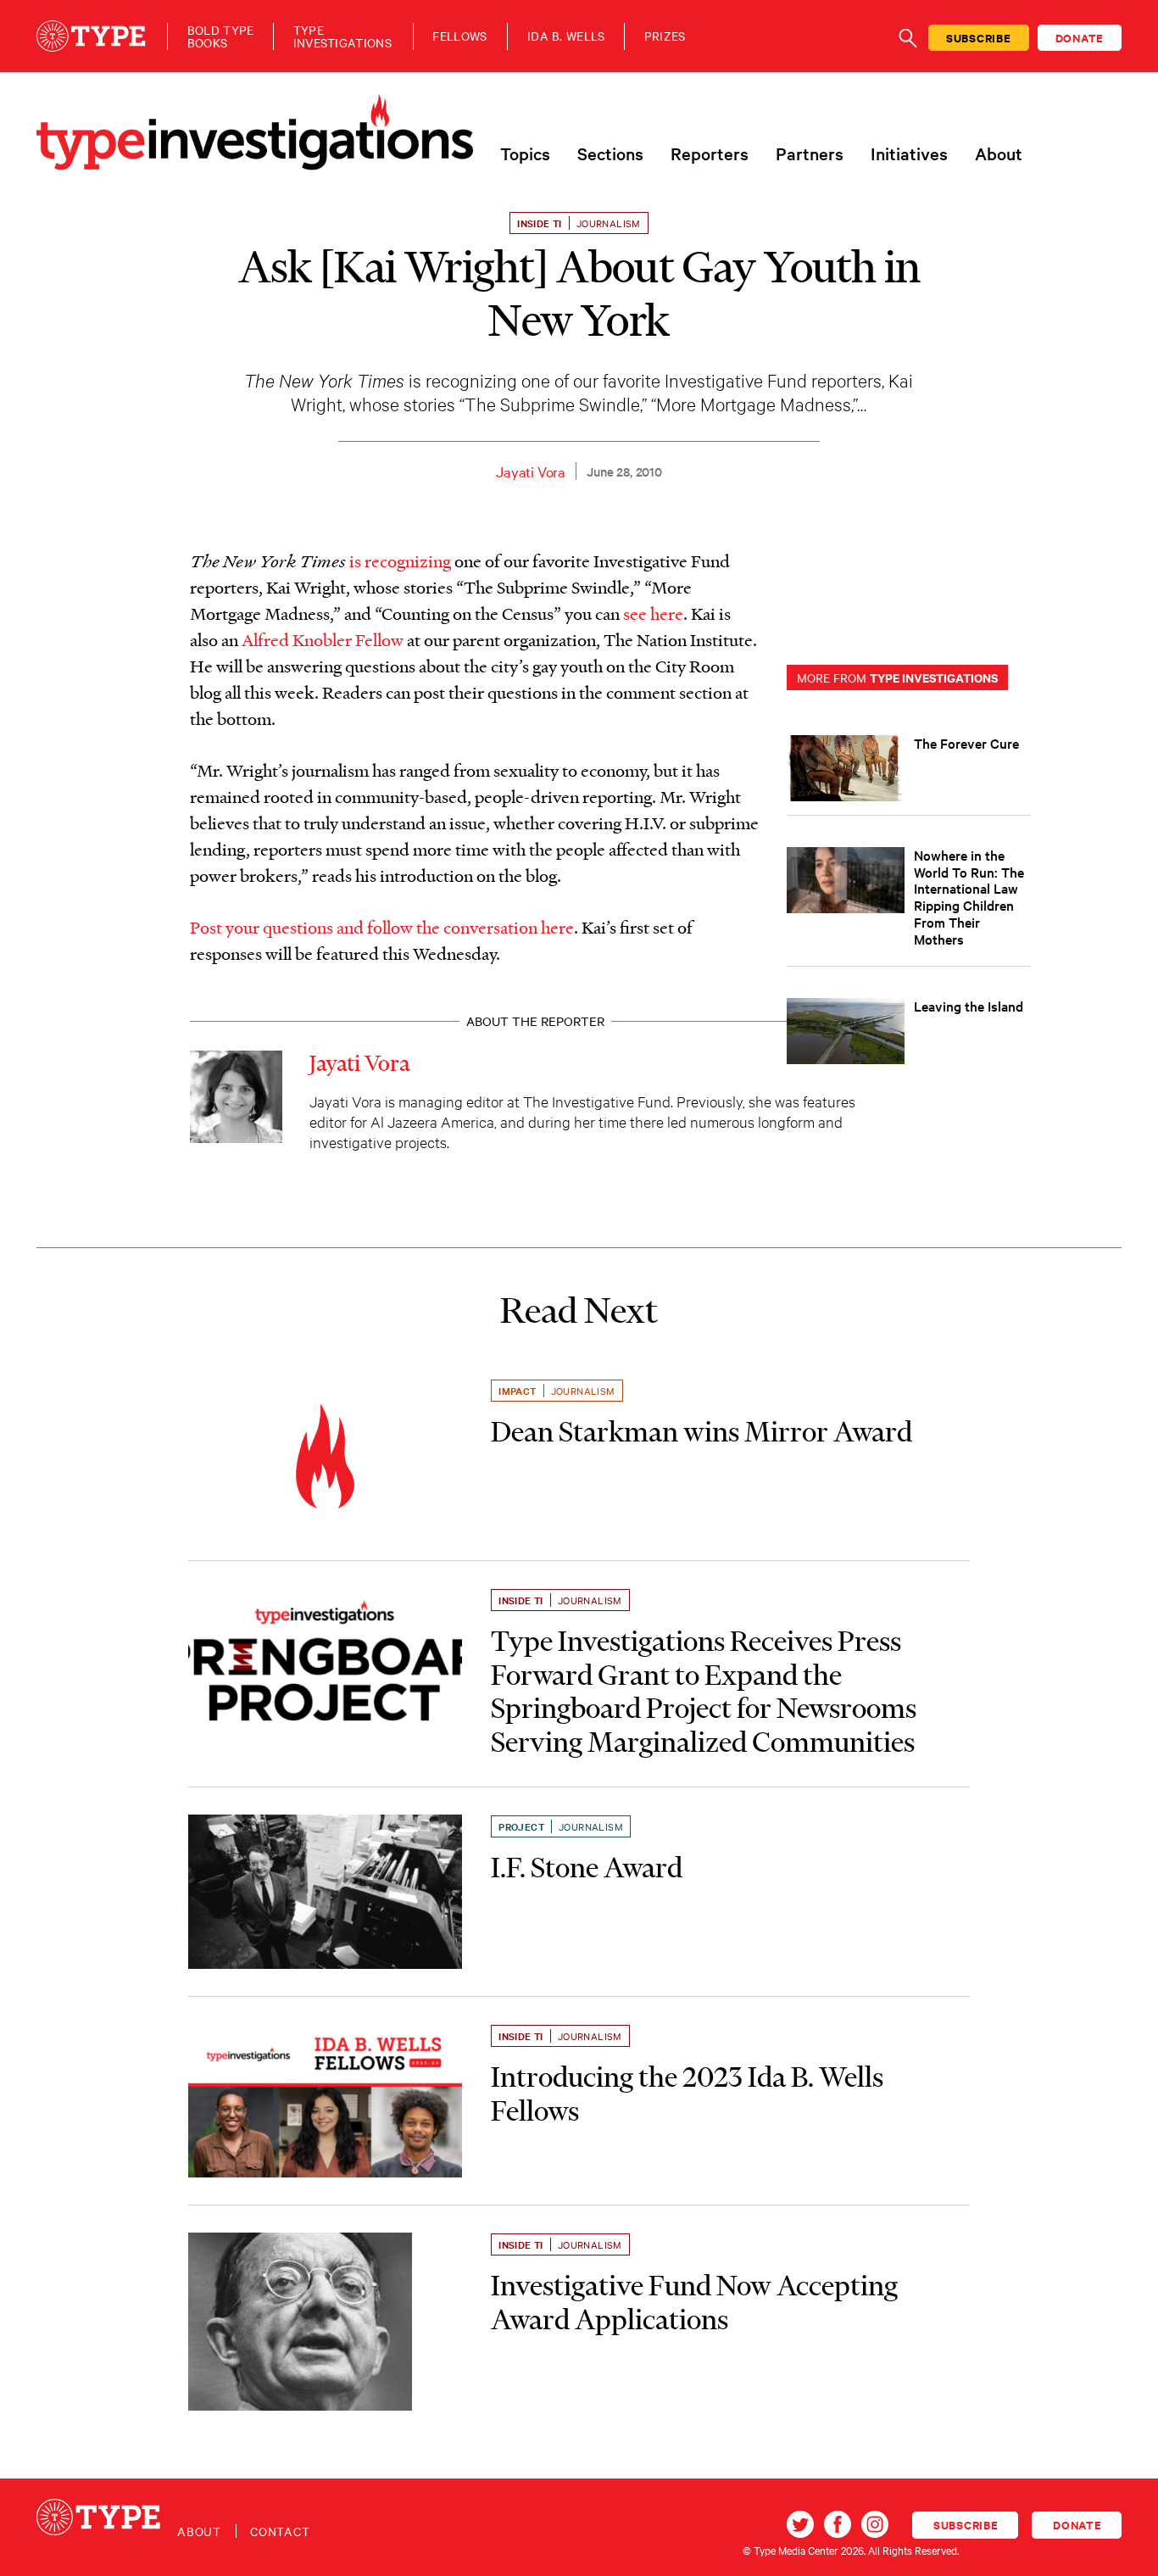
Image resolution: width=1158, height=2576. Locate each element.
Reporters (710, 153)
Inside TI (540, 223)
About (999, 153)
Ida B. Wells (566, 36)
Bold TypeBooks (221, 36)
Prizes (665, 36)
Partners (810, 153)
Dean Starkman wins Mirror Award (701, 1431)
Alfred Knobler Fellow (323, 639)
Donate (1080, 38)
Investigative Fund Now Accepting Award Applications (694, 2302)
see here (653, 613)
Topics (525, 153)
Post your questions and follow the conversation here (382, 927)
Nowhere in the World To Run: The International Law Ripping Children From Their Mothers (969, 897)
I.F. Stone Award (587, 1867)
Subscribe (979, 38)
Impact (517, 1391)
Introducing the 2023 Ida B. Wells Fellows (687, 2094)
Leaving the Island (969, 1006)
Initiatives (909, 153)
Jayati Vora (531, 471)
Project (521, 1826)
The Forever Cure (966, 743)
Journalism (609, 223)
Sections (610, 153)
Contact (280, 2531)
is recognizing (400, 560)
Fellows (459, 36)
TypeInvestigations (342, 36)
